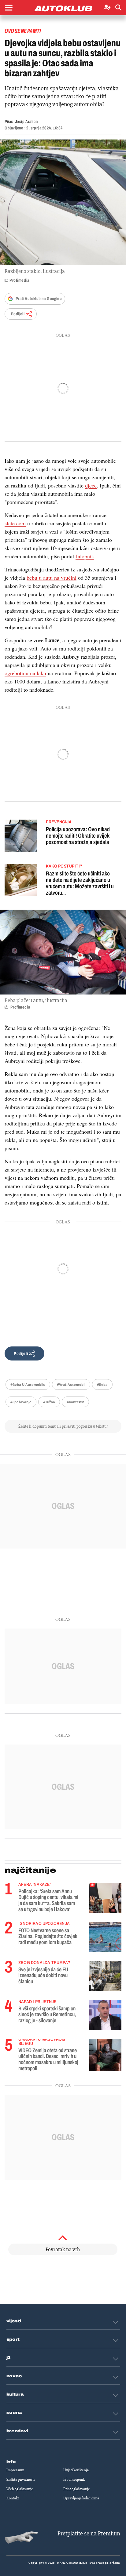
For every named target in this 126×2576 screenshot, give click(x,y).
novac (14, 2376)
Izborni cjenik (74, 2480)
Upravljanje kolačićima (81, 2498)
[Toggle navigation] (9, 8)
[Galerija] (63, 202)
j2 (9, 2358)
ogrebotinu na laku (25, 673)
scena (14, 2413)
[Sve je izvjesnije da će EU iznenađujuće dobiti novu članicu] (105, 1976)
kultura (15, 2394)
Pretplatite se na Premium (89, 2533)
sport (13, 2339)
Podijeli (18, 314)
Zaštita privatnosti (20, 2480)
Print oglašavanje (77, 2489)
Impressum (15, 2470)
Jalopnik (85, 556)
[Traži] (118, 8)
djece (91, 485)
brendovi (17, 2431)
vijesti (14, 2321)
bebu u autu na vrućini (52, 578)
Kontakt (13, 2498)
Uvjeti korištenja (76, 2470)
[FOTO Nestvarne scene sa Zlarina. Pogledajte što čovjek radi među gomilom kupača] (105, 1937)
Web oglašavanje (20, 2489)
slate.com (15, 523)
